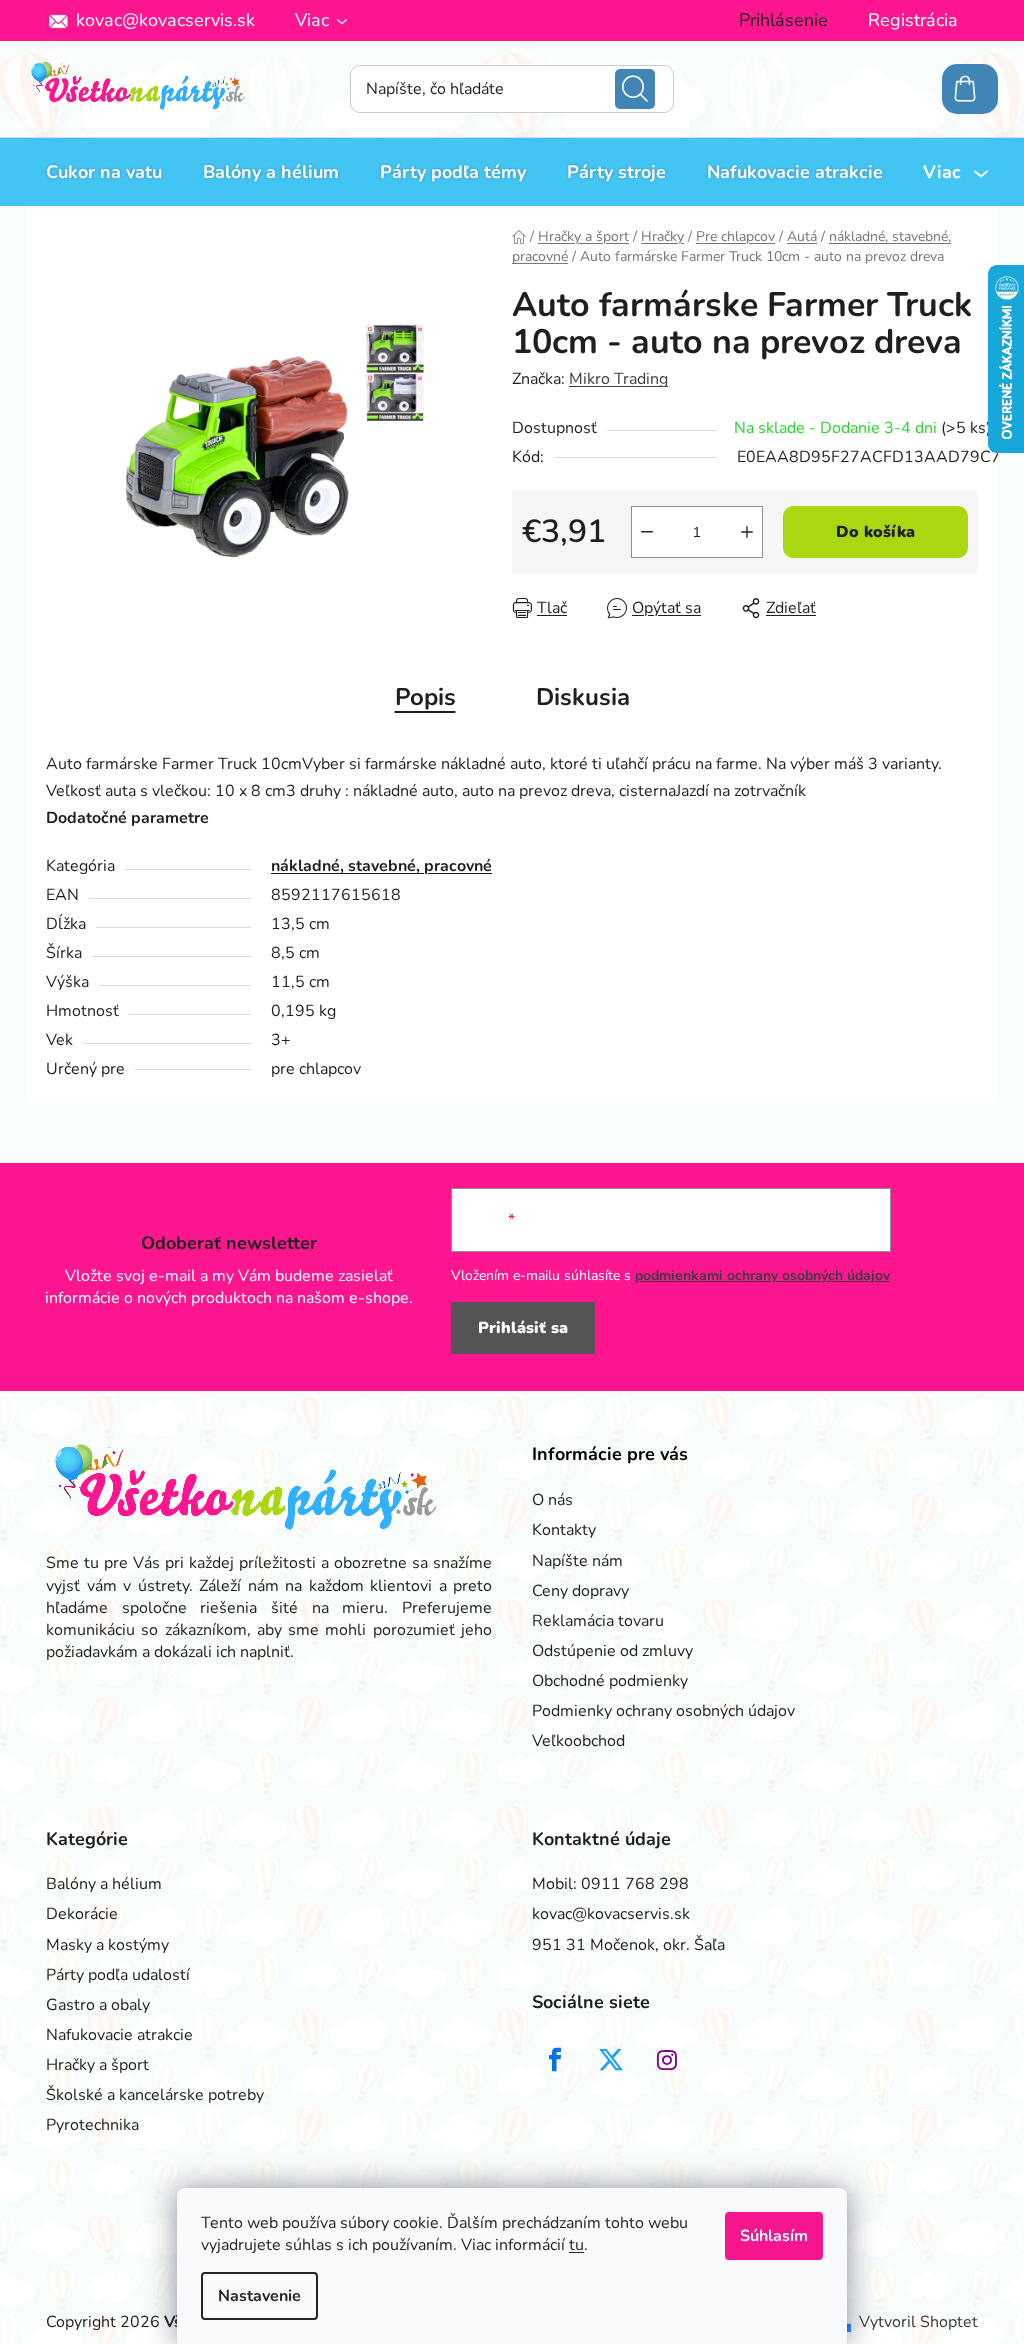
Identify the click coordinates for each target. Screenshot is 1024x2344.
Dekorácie (82, 1914)
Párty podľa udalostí (118, 1975)
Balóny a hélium (104, 1884)
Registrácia (913, 20)
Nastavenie (259, 2296)
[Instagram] (667, 2060)
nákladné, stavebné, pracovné (381, 866)
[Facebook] (555, 2060)
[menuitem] (104, 172)
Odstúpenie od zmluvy (612, 1651)
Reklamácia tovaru (598, 1621)
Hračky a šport (97, 2065)
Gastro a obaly (98, 2005)
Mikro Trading (618, 379)
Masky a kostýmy (107, 1945)
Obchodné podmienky (610, 1681)
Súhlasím (774, 2236)
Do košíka (875, 532)
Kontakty (564, 1530)
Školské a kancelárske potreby (155, 2095)
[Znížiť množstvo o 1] (647, 532)
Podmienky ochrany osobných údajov (663, 1711)
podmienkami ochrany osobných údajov (762, 1275)
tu (576, 2245)
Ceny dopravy (580, 1591)
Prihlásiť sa (523, 1328)
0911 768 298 (635, 1884)
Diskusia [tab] (583, 697)
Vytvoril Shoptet (918, 2322)
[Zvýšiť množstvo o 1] (747, 532)
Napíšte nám (577, 1561)
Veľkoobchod (578, 1741)
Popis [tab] (425, 697)
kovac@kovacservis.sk (165, 20)
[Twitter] (611, 2060)
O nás (552, 1500)
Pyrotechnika (92, 2125)
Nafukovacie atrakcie (119, 2035)
